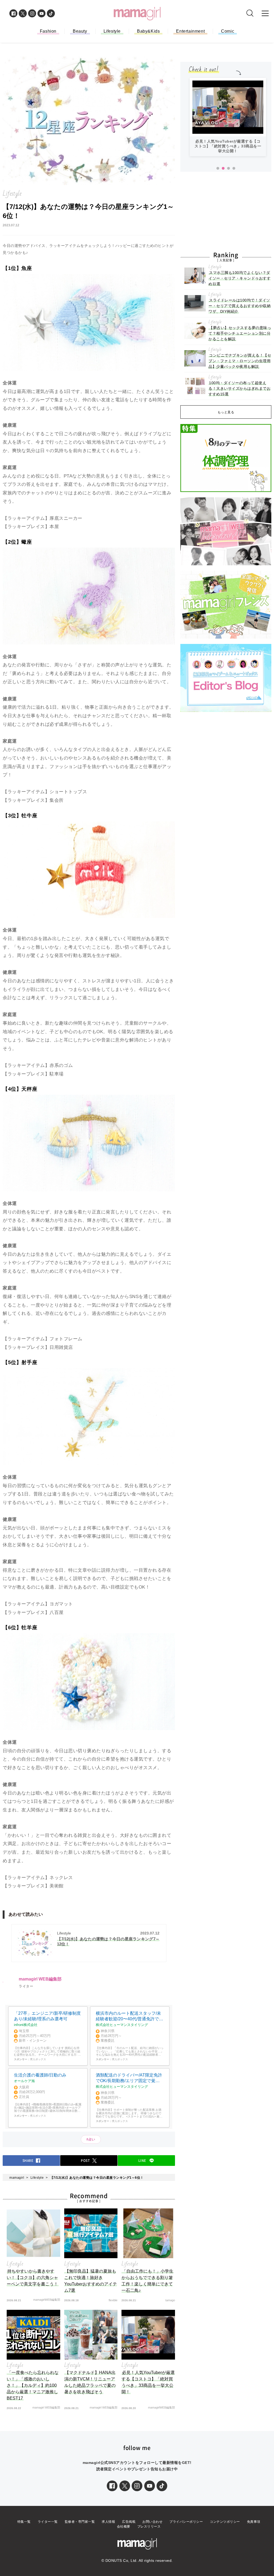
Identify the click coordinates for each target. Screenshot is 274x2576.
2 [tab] (223, 169)
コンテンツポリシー (225, 2522)
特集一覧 (24, 2522)
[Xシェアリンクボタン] (125, 2486)
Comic (228, 31)
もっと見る (226, 412)
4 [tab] (234, 169)
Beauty (80, 31)
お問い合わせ (152, 2522)
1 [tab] (218, 169)
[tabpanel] (228, 119)
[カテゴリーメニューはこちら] (265, 13)
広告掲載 (129, 2522)
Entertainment (190, 31)
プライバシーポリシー (186, 2522)
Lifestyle (112, 31)
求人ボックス (38, 2059)
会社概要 (124, 2527)
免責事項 (254, 2522)
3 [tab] (229, 169)
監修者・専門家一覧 (80, 2522)
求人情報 (108, 2522)
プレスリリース (149, 2527)
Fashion (48, 31)
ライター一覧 (48, 2522)
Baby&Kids (148, 31)
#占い (91, 2139)
